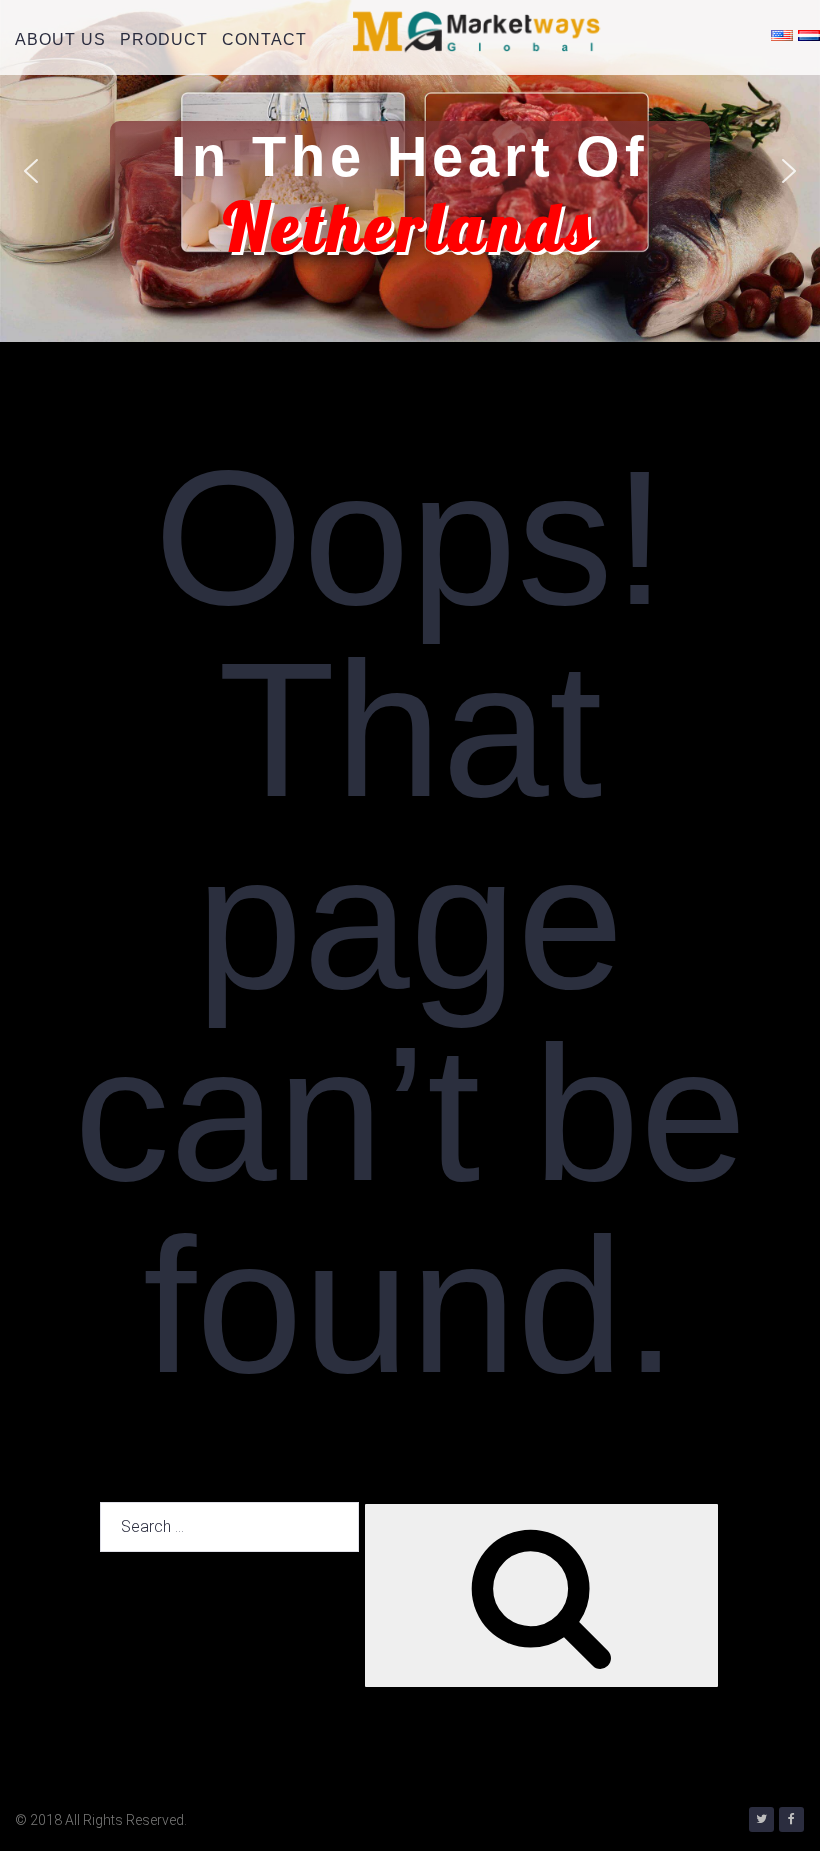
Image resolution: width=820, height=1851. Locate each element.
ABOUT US (60, 39)
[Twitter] (761, 1819)
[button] (31, 171)
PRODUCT (164, 39)
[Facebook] (791, 1819)
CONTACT (264, 39)
